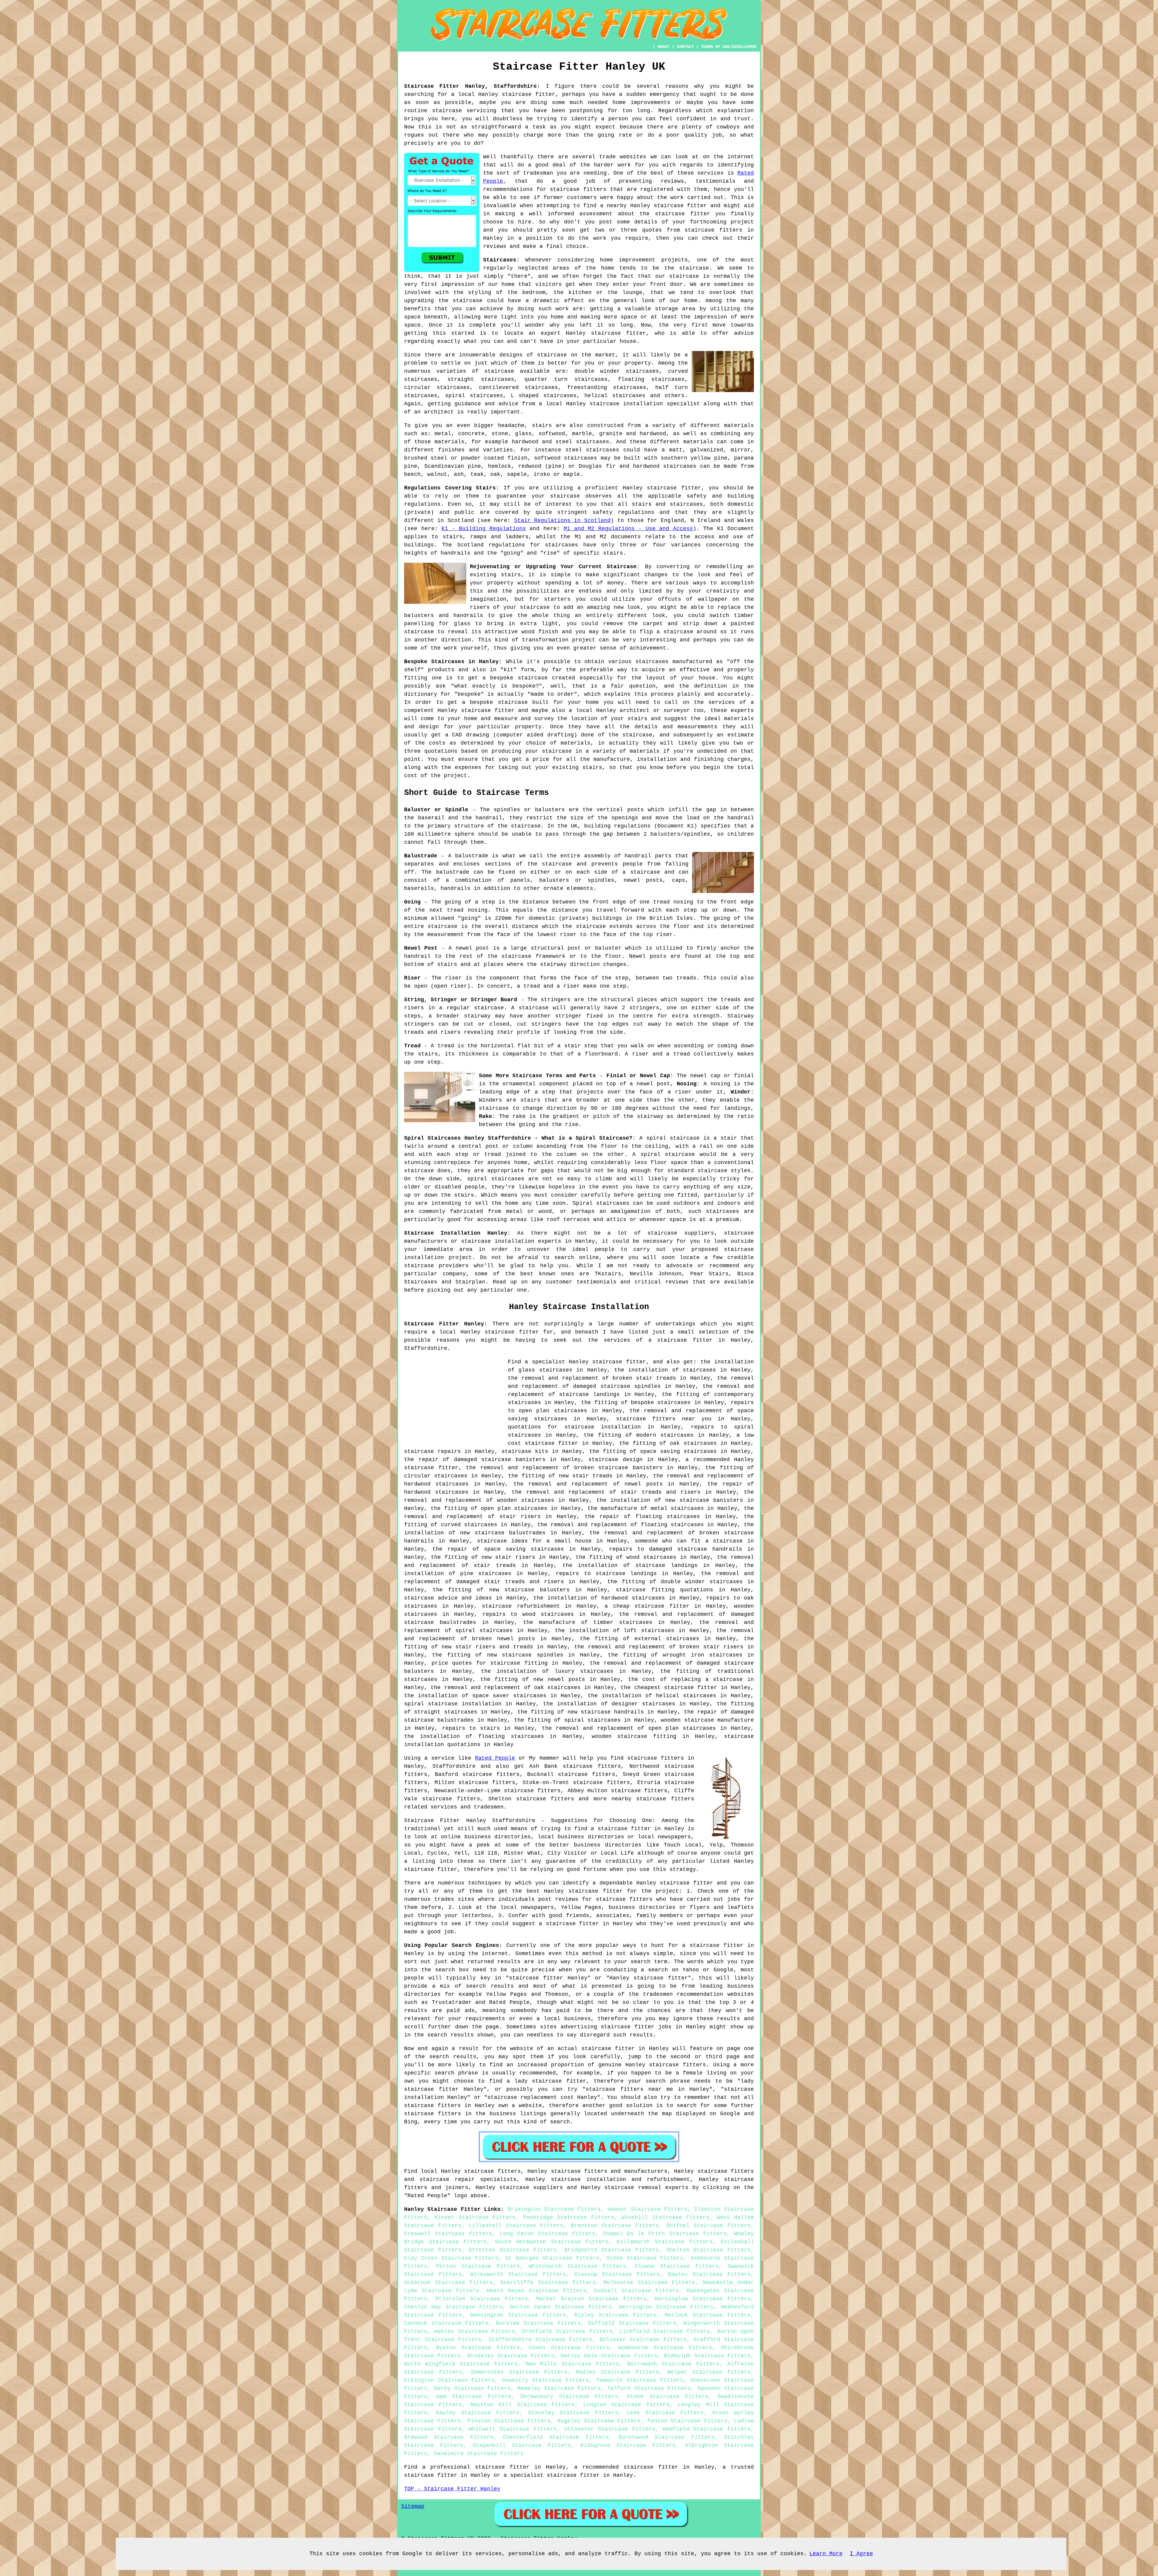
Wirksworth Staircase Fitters (518, 2274)
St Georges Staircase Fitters (552, 2258)
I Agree (861, 2554)
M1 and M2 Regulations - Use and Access (628, 529)
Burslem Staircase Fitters (538, 2323)
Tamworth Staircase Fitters (640, 2380)
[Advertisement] (455, 1400)
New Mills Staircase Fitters (572, 2364)
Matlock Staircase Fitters (708, 2315)
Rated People (495, 1758)
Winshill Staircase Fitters (665, 2217)
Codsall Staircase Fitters (636, 2291)
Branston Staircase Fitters (615, 2226)
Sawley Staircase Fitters (478, 2413)
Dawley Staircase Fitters (709, 2274)
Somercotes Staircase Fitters (519, 2372)
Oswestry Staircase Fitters (545, 2380)
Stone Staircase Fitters (668, 2397)
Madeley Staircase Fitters (559, 2388)
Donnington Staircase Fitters (518, 2315)
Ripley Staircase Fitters (615, 2315)
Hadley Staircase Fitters (617, 2372)
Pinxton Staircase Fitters (509, 2421)
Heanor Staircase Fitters (647, 2209)
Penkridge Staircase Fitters (569, 2217)
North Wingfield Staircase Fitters (461, 2364)
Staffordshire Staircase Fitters (540, 2340)
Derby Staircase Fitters (472, 2388)
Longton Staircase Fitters (626, 2405)
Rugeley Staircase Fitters (599, 2421)
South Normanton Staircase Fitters (552, 2242)
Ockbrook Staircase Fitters (448, 2283)
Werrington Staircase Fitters (666, 2307)
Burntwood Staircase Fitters (666, 2437)
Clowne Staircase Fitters (677, 2266)
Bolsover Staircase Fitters (643, 2340)
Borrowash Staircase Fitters (673, 2364)
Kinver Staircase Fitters (475, 2217)
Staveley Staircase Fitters (573, 2413)
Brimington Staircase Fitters (554, 2209)
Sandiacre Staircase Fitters (479, 2454)
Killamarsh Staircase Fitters (665, 2242)
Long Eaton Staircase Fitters (547, 2234)
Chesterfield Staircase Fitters (556, 2437)
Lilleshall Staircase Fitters (516, 2226)
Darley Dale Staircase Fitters (609, 2356)
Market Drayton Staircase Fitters (592, 2299)
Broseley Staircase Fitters (511, 2356)
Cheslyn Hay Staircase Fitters (453, 2307)
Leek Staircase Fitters (665, 2413)
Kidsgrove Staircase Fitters (628, 2445)
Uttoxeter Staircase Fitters (610, 2429)
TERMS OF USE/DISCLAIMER (729, 47)
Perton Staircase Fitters (478, 2266)
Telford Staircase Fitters (649, 2388)
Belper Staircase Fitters (709, 2372)
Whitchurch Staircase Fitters (577, 2266)
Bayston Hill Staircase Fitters (523, 2405)
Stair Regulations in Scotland (562, 521)
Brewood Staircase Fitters (449, 2437)
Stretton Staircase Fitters (513, 2250)
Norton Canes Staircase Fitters (561, 2307)
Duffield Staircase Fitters (632, 2323)
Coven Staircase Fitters (569, 2348)
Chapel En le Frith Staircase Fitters (665, 2234)
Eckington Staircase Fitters (449, 2380)
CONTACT (685, 47)
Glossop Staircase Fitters (617, 2274)
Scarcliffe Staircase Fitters (548, 2283)
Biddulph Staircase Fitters (707, 2356)
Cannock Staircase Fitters (446, 2323)
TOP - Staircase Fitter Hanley (452, 2489)
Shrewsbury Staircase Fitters (569, 2397)
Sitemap (413, 2506)
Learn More (826, 2554)
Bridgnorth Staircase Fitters (611, 2250)
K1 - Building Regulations (484, 529)
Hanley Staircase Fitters (475, 2331)
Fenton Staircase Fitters (687, 2421)
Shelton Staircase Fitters (708, 2250)
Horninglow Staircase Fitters (703, 2299)
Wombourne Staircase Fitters (665, 2348)
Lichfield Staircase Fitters (665, 2331)
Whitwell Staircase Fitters (513, 2429)
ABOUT (663, 47)
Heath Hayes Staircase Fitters (536, 2291)
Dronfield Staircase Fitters (567, 2331)
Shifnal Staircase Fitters (708, 2226)
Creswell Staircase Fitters (448, 2234)
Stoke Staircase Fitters (645, 2258)
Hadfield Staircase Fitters (707, 2429)
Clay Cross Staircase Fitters (451, 2258)
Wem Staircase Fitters (474, 2397)
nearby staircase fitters (653, 1799)
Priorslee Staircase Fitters (482, 2299)
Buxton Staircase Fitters (478, 2348)
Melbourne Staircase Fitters (649, 2283)
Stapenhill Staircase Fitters (522, 2445)
